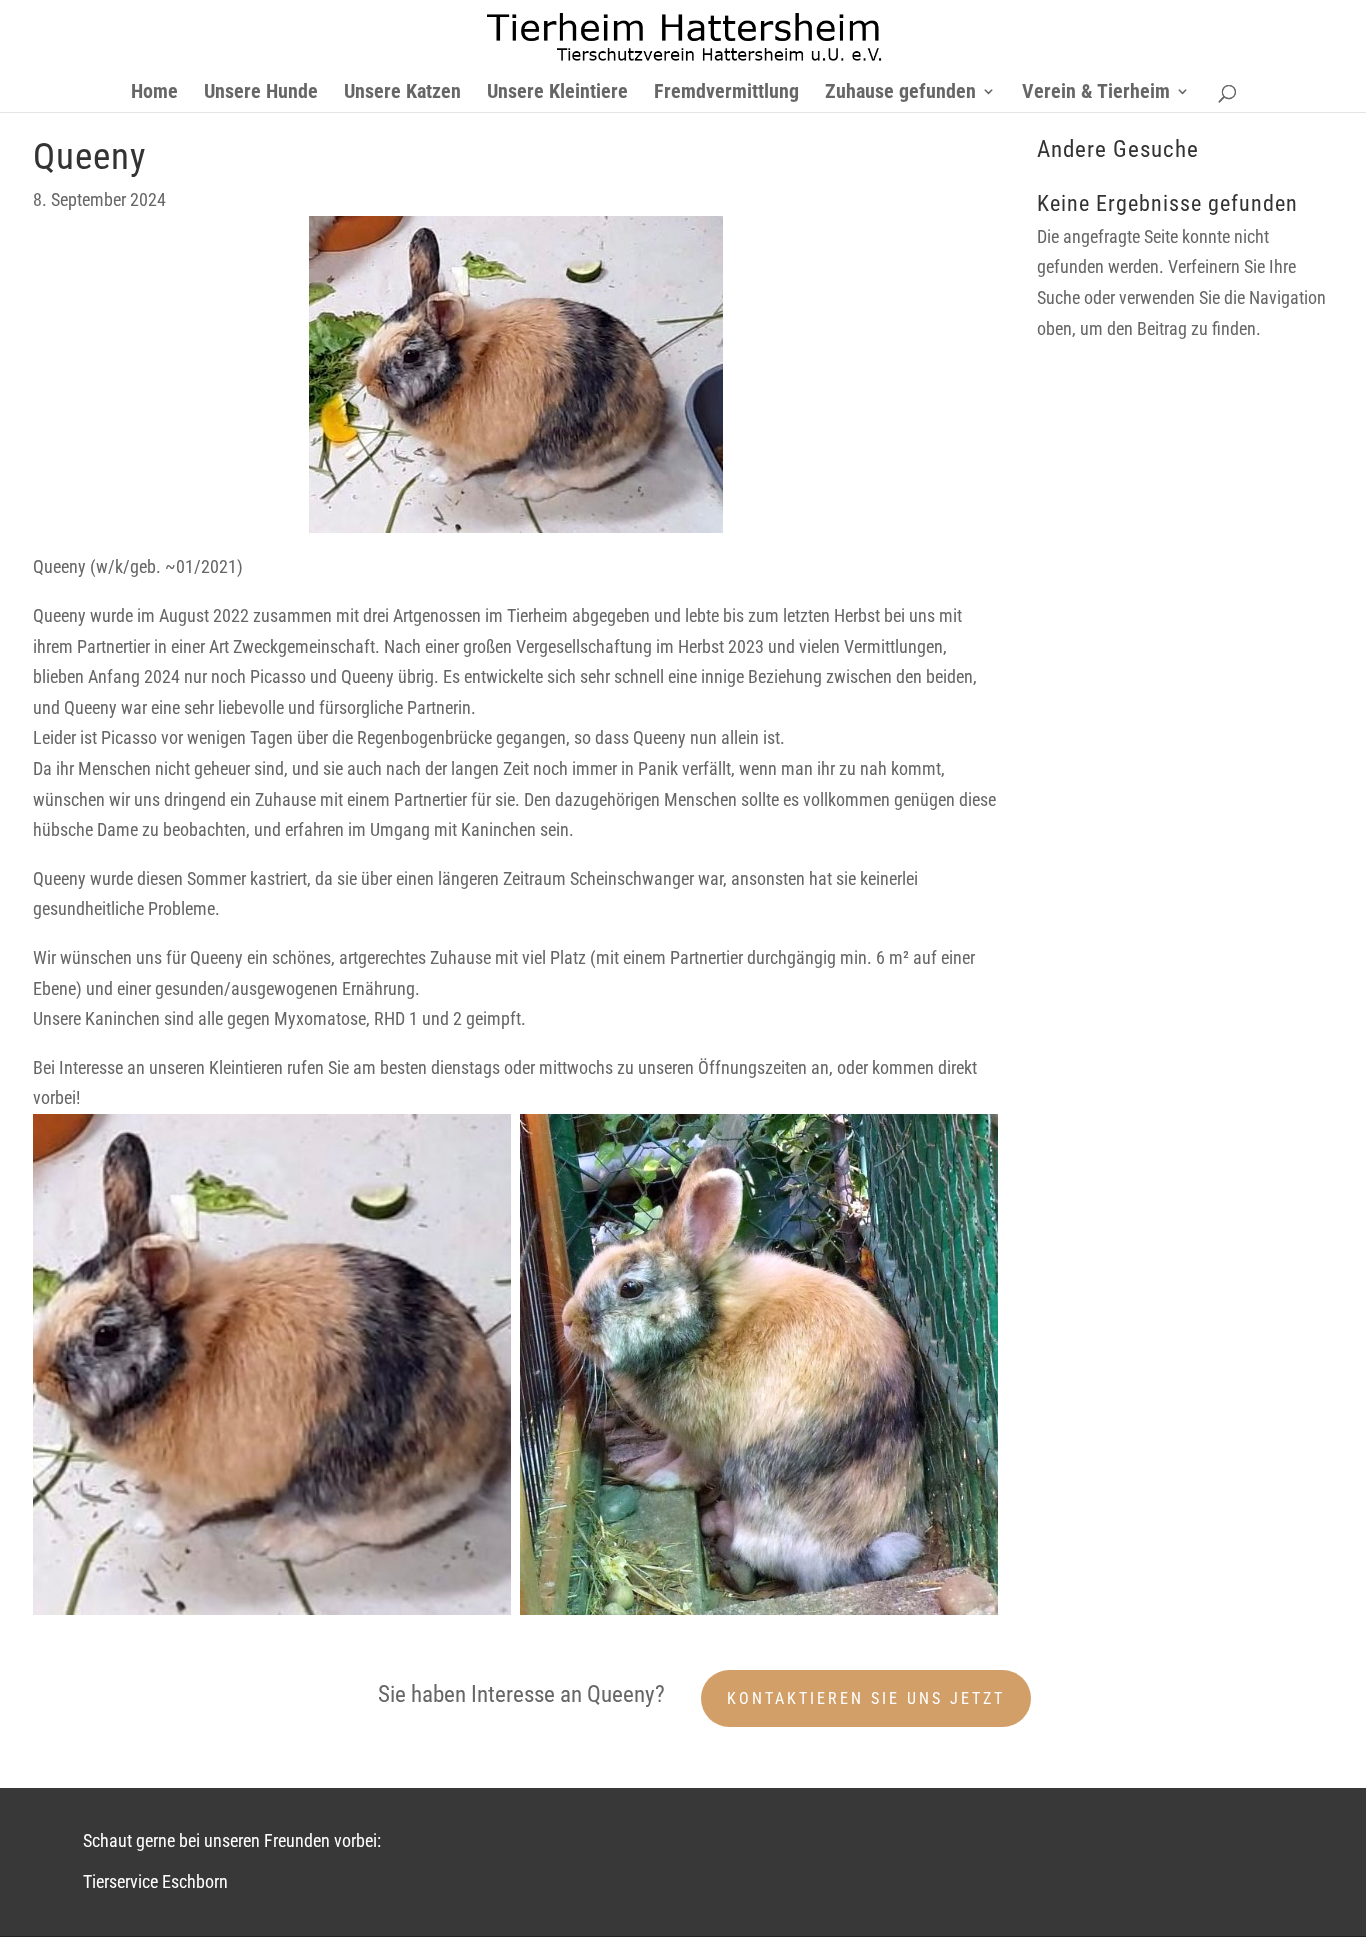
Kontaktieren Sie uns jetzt (866, 1698)
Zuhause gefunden (900, 93)
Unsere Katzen (402, 93)
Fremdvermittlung (726, 93)
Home (154, 93)
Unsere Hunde (261, 93)
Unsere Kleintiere (557, 93)
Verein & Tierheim (1096, 93)
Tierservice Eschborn (155, 1881)
